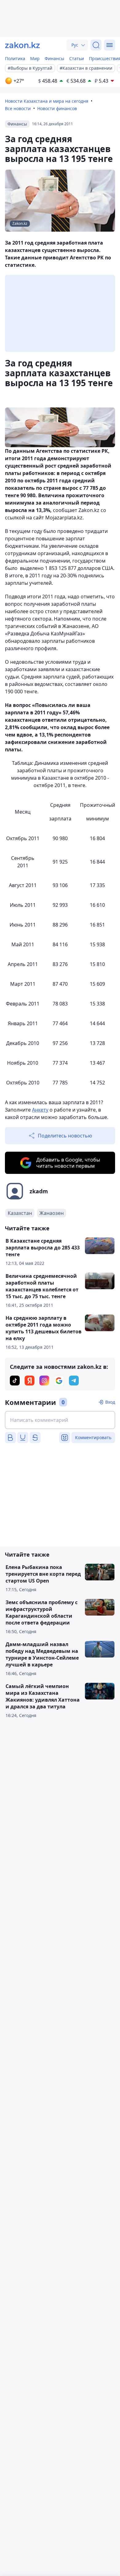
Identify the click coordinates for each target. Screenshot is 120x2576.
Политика (15, 58)
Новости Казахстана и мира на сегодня (47, 101)
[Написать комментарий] (60, 1420)
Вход (110, 1402)
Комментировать (93, 1437)
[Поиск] (96, 45)
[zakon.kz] (22, 45)
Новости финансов (57, 108)
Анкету (40, 1110)
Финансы (54, 58)
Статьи (77, 58)
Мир (35, 58)
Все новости (18, 108)
